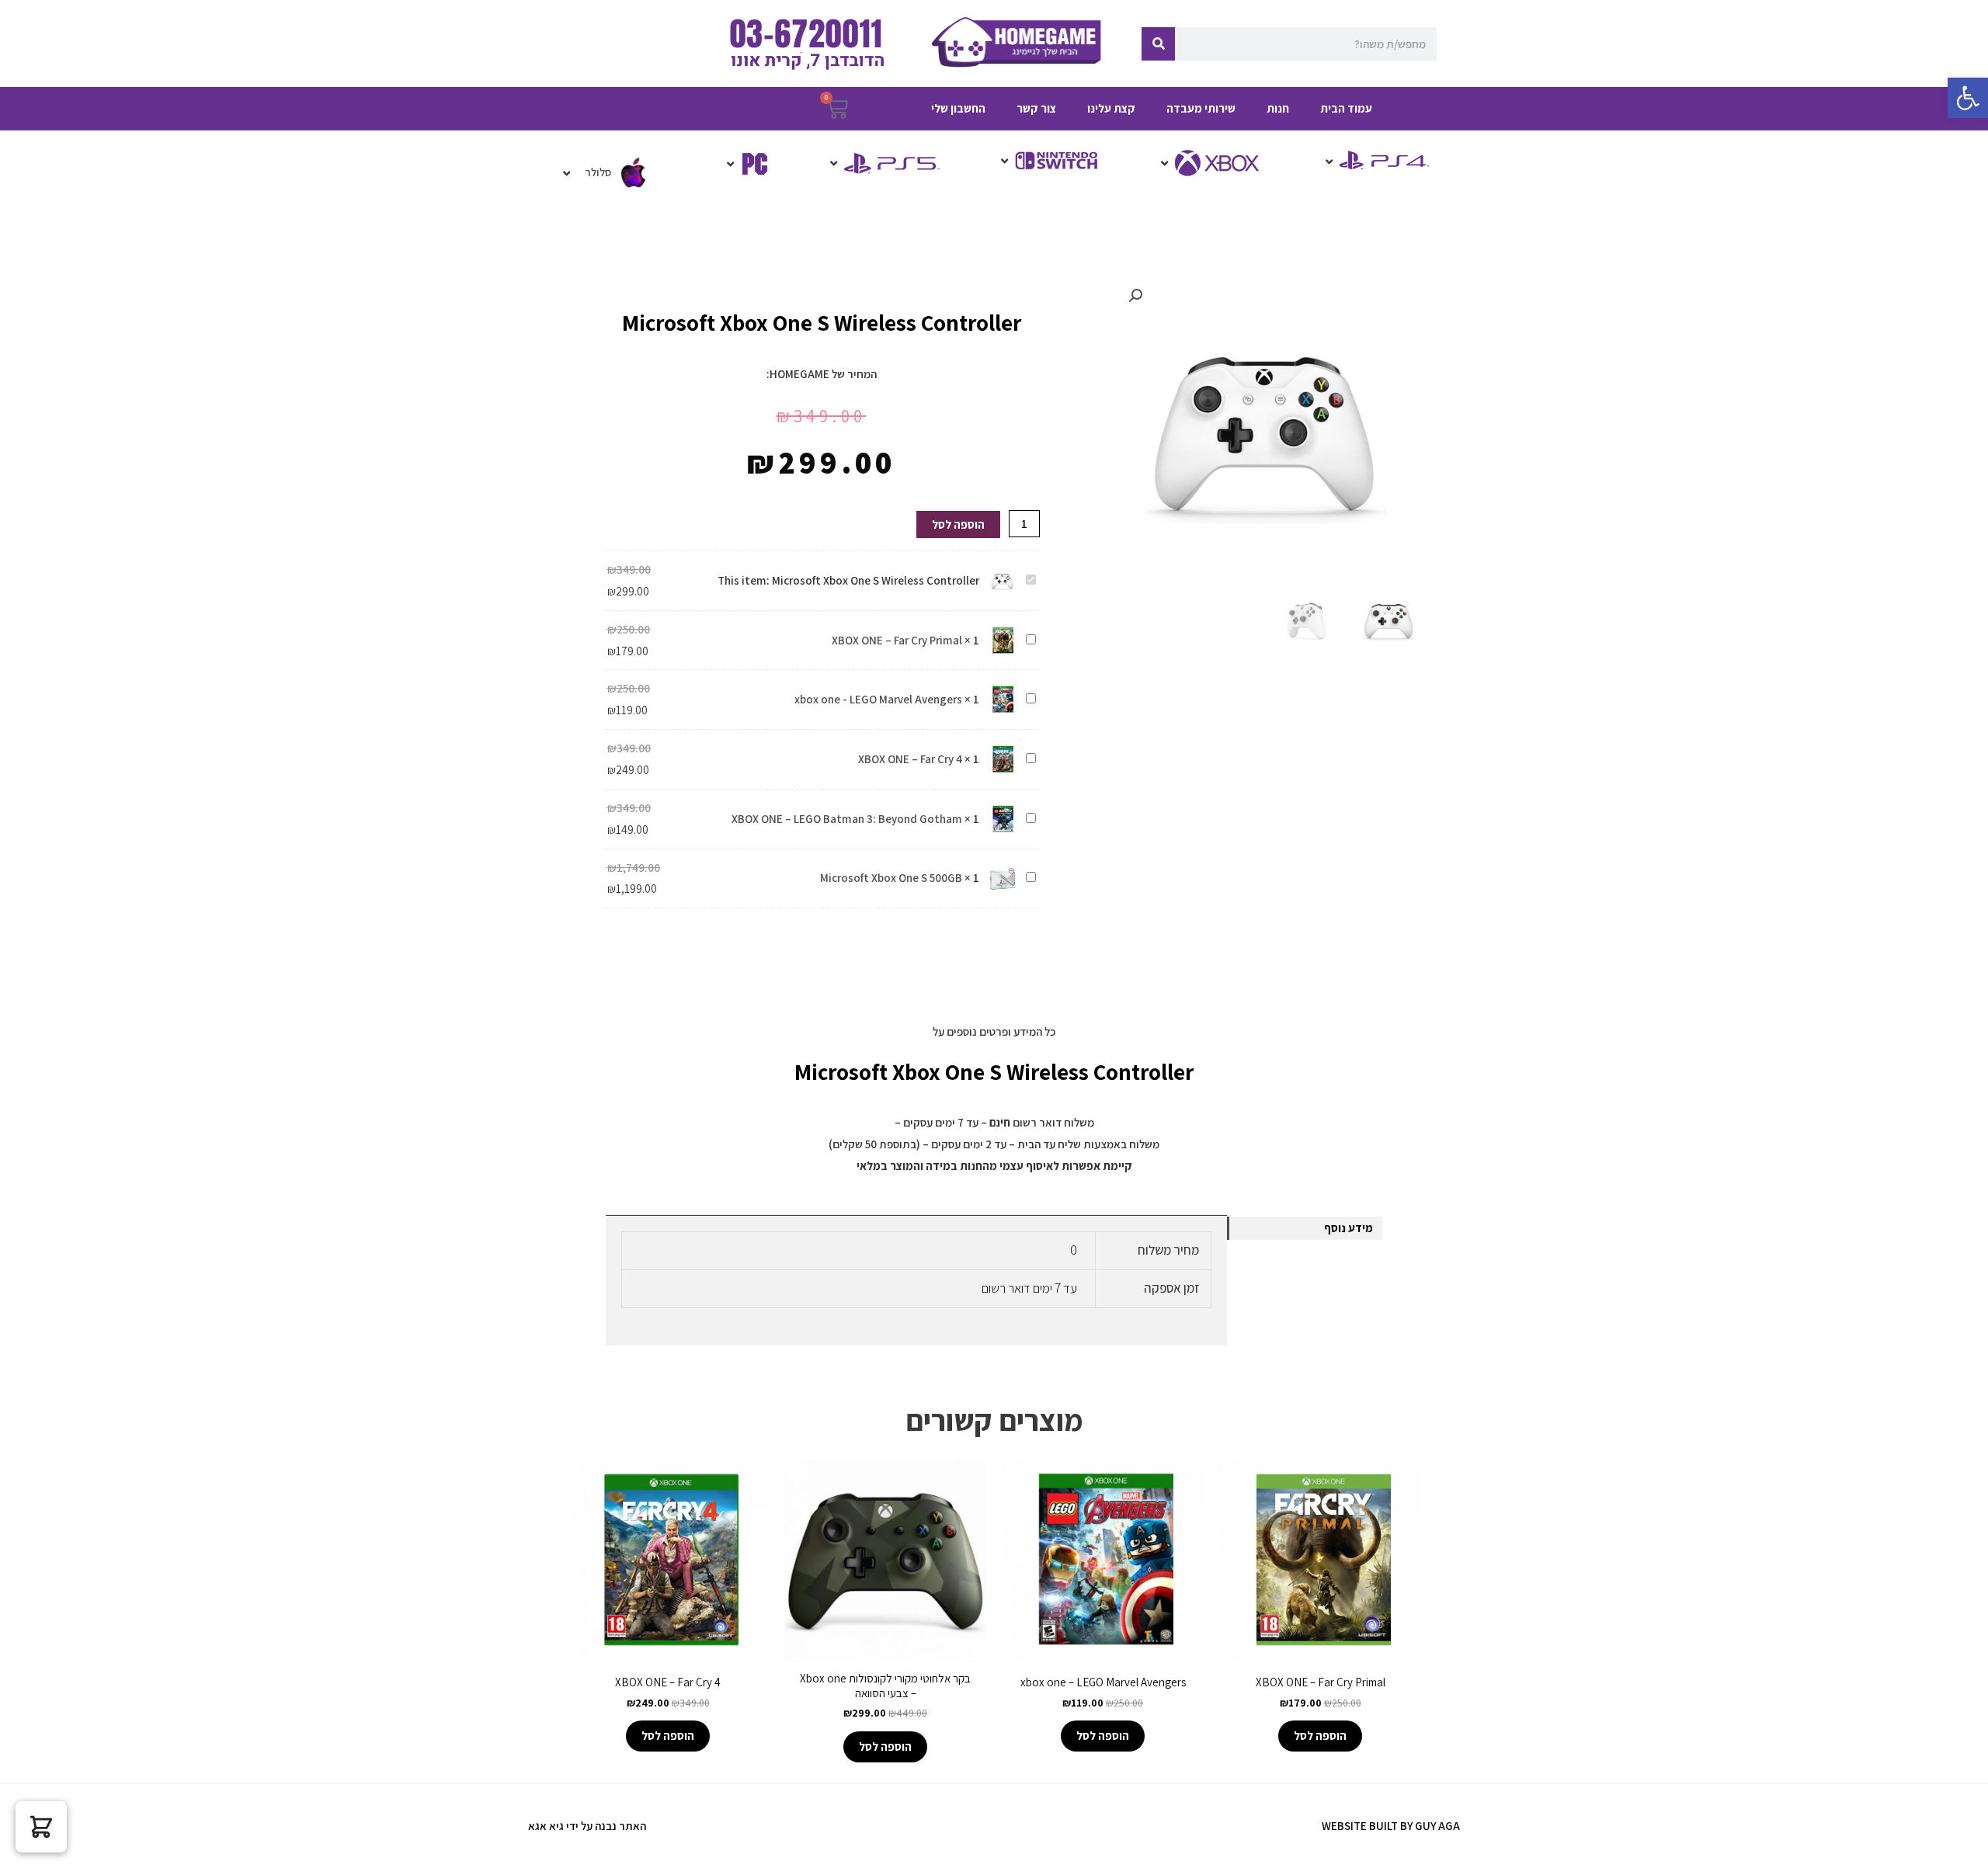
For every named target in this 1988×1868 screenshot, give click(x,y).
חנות (1278, 108)
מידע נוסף (1349, 1228)
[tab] (1305, 1228)
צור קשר (1036, 108)
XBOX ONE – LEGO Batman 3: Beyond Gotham (847, 819)
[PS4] (1375, 161)
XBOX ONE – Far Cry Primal (897, 640)
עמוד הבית (1346, 108)
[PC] (746, 164)
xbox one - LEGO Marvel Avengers (878, 699)
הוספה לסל (958, 524)
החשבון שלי (958, 108)
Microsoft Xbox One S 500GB (891, 878)
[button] (1968, 98)
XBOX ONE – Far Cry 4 (910, 759)
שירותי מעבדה (1201, 108)
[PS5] (883, 163)
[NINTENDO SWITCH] (1048, 161)
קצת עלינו (1111, 108)
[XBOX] (1211, 163)
